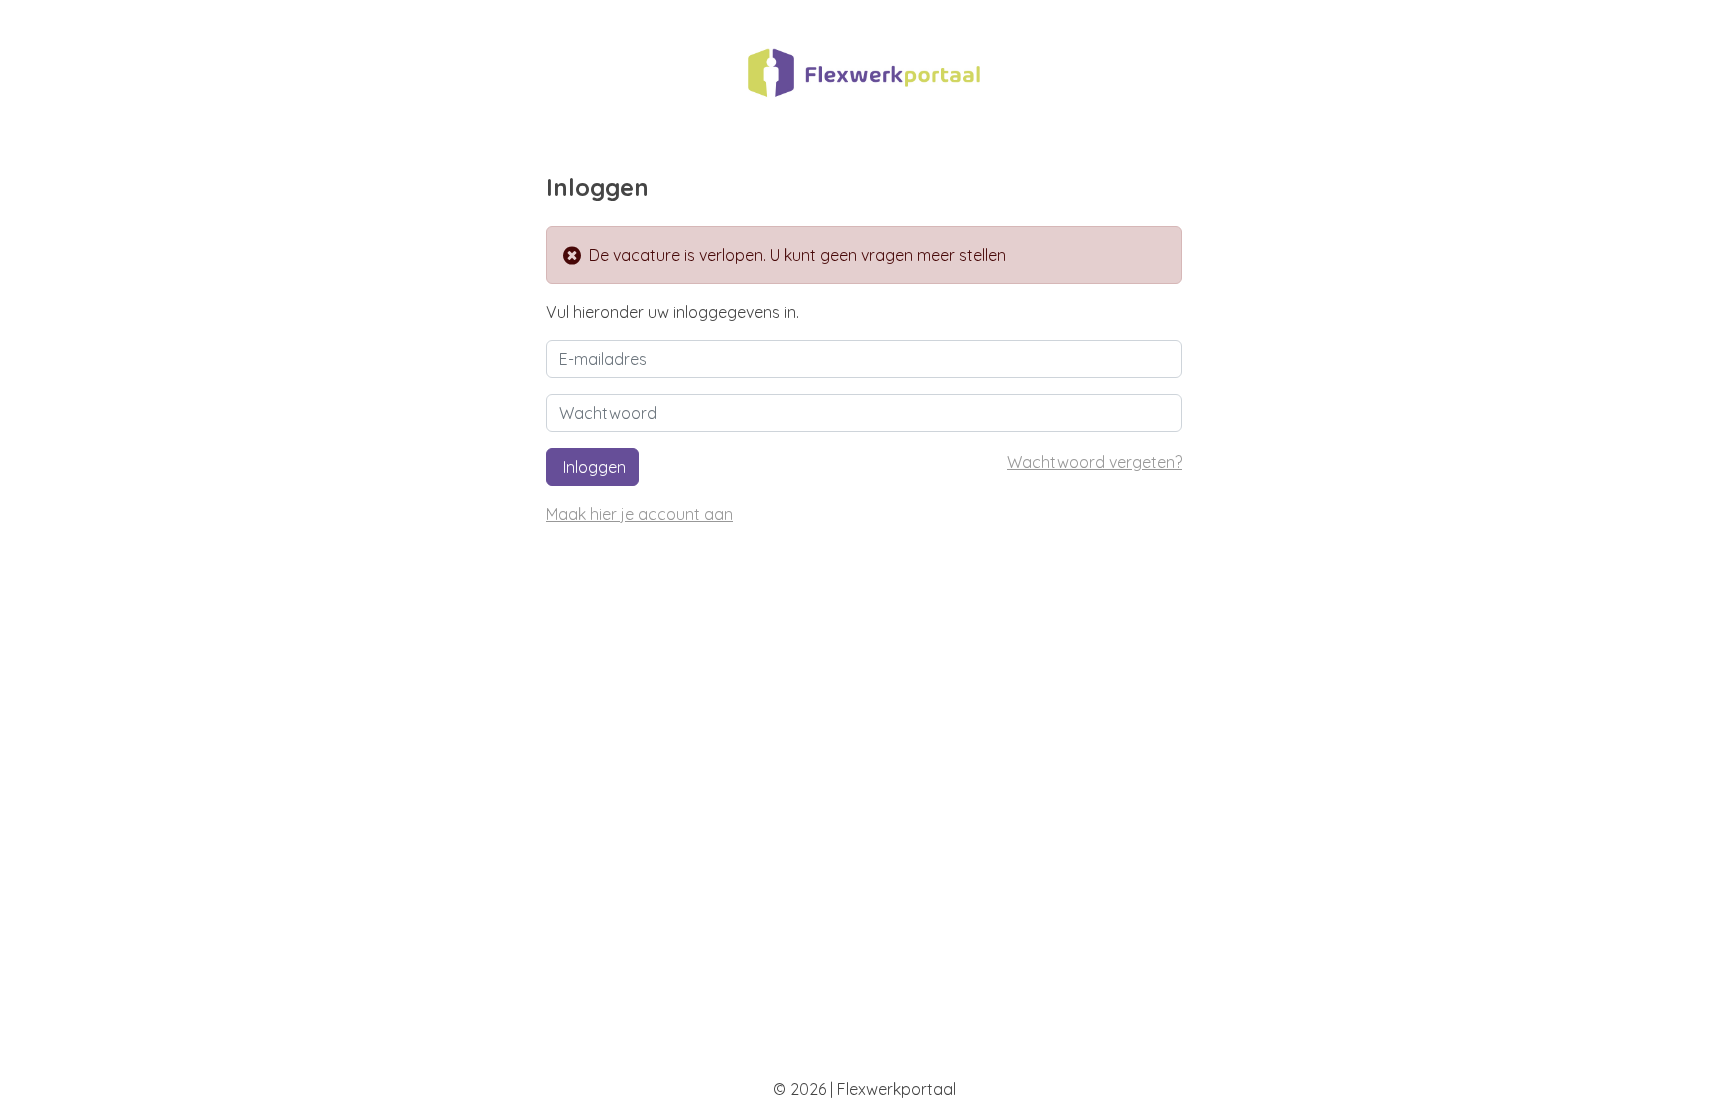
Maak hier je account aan (639, 514)
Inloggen (592, 467)
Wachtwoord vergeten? (1094, 462)
